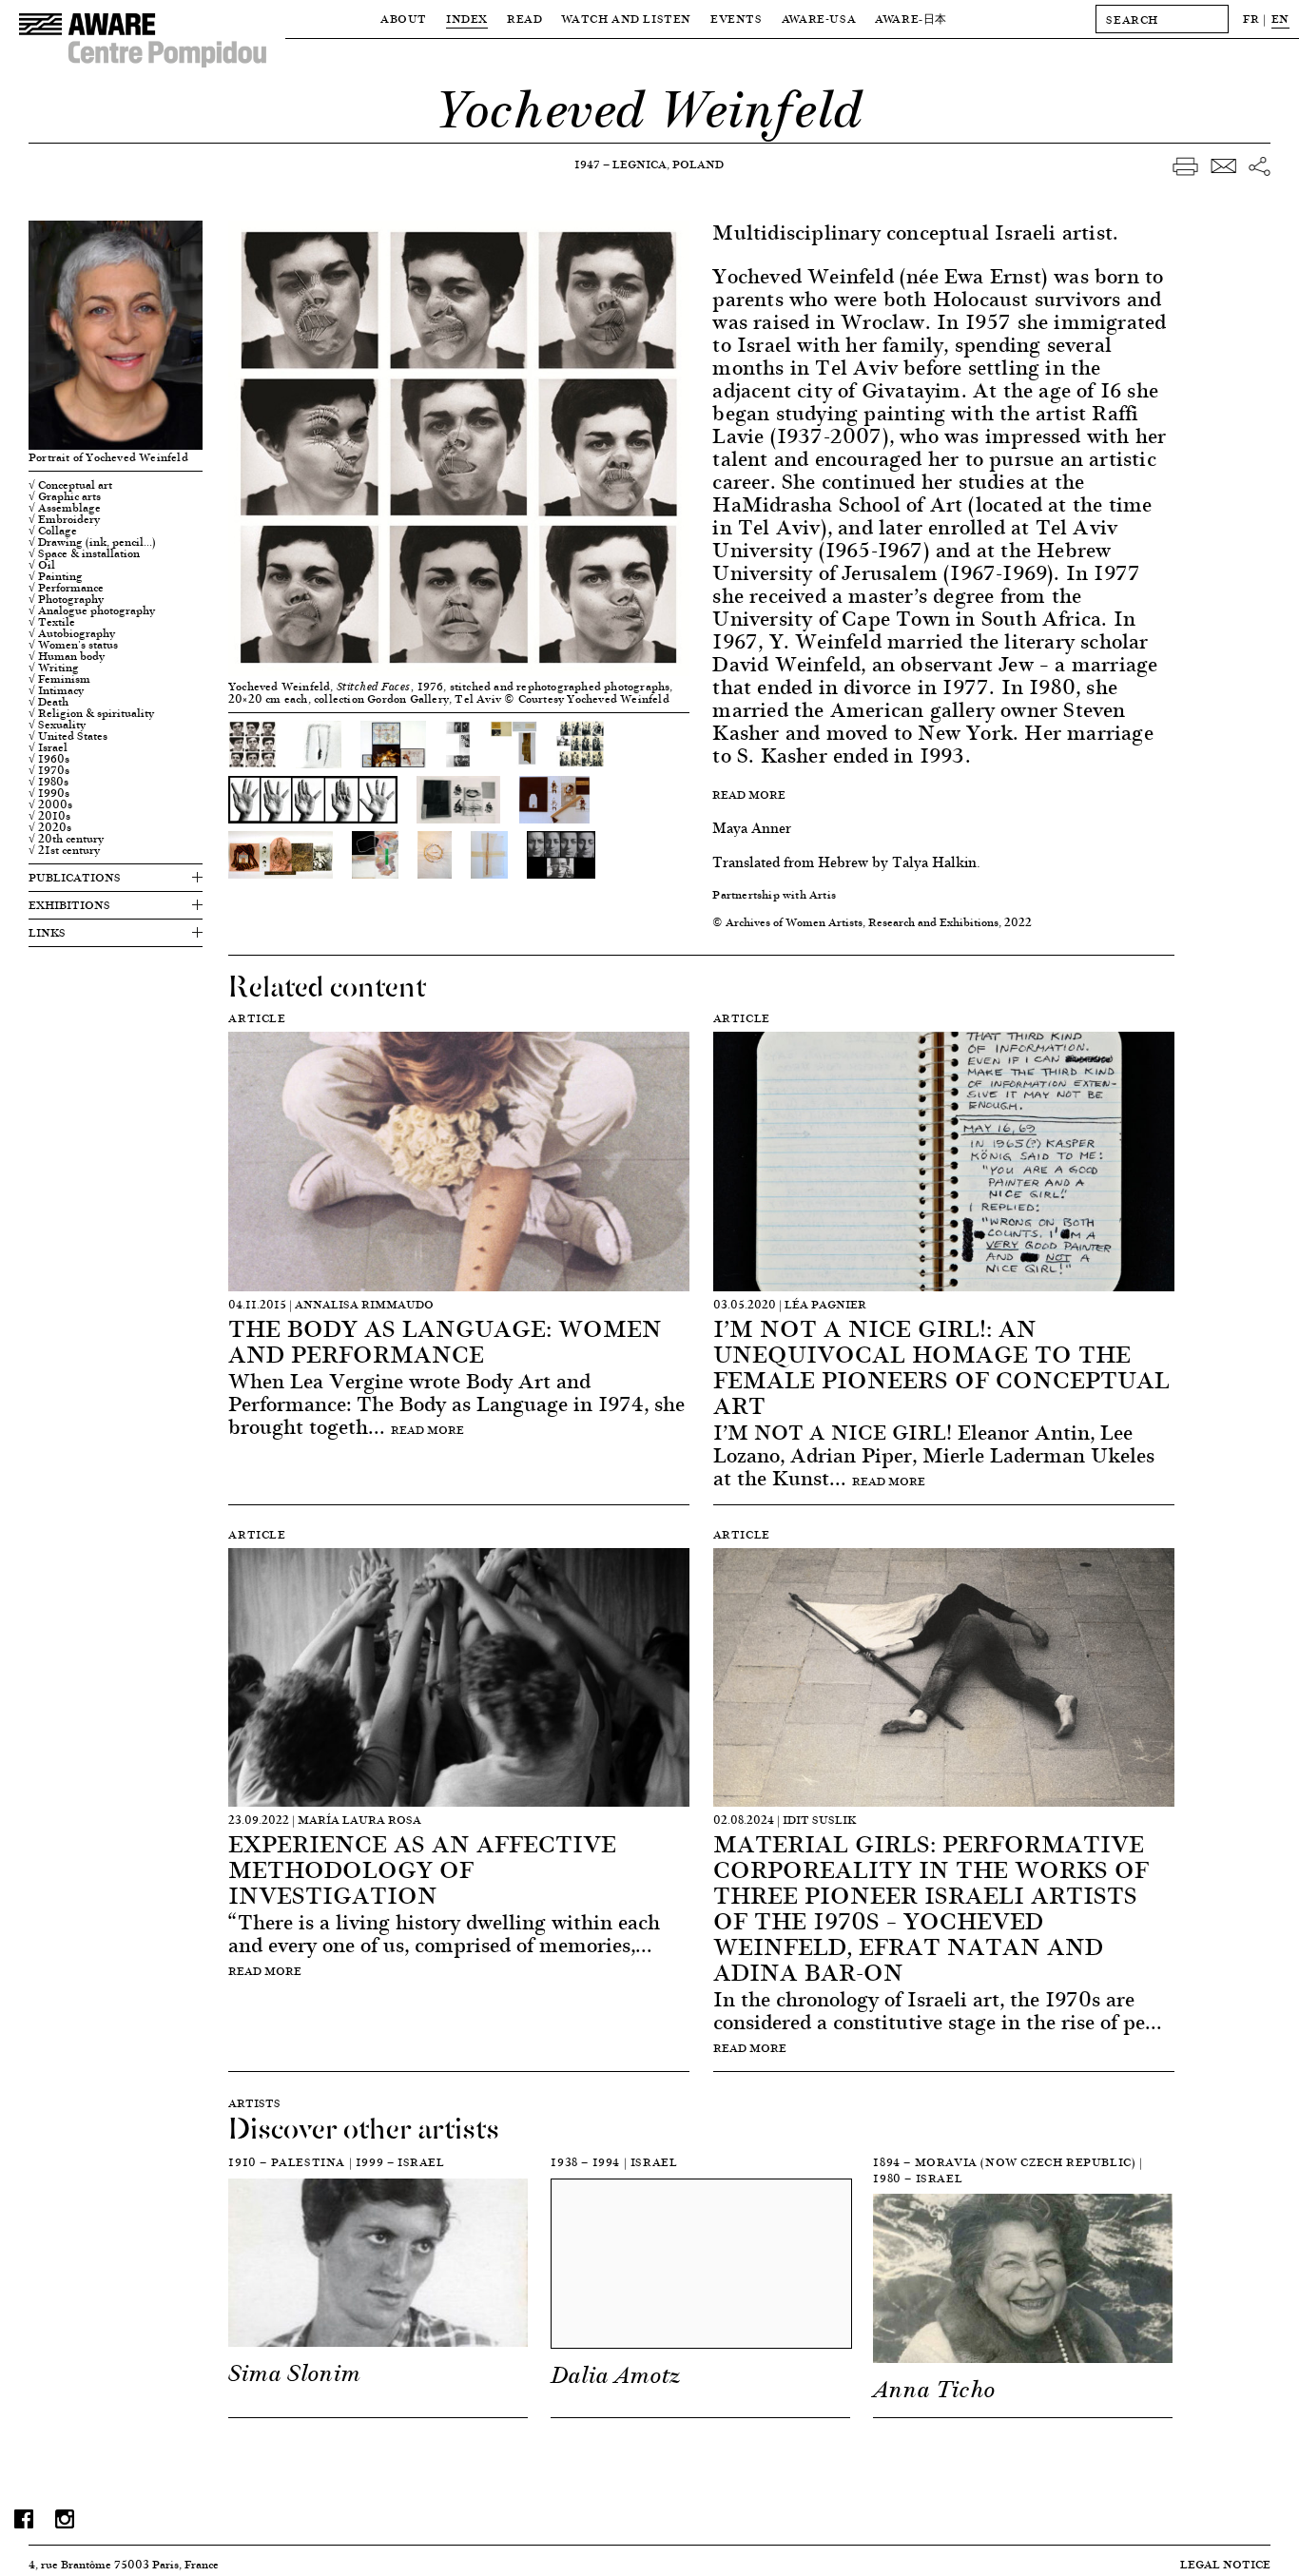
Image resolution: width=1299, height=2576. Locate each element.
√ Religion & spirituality (91, 713)
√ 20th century (66, 839)
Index (467, 19)
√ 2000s (50, 804)
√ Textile (52, 622)
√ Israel (48, 747)
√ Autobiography (72, 633)
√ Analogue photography (92, 610)
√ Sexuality (57, 725)
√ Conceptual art (70, 485)
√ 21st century (64, 850)
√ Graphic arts (65, 496)
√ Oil (42, 565)
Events (737, 19)
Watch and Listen (626, 19)
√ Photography (66, 599)
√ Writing (54, 668)
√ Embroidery (64, 519)
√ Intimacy (56, 690)
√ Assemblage (65, 508)
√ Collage (53, 531)
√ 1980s (48, 782)
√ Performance (66, 588)
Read (524, 19)
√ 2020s (50, 827)
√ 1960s (49, 759)
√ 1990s (49, 793)
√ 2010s (49, 816)
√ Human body (67, 656)
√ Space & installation (84, 553)
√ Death (48, 702)
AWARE (911, 19)
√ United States (68, 736)
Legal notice (1225, 2564)
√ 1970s (49, 770)
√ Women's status (73, 645)
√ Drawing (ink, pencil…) (92, 542)
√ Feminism (59, 679)
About (404, 19)
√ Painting (56, 576)
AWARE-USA (819, 19)
